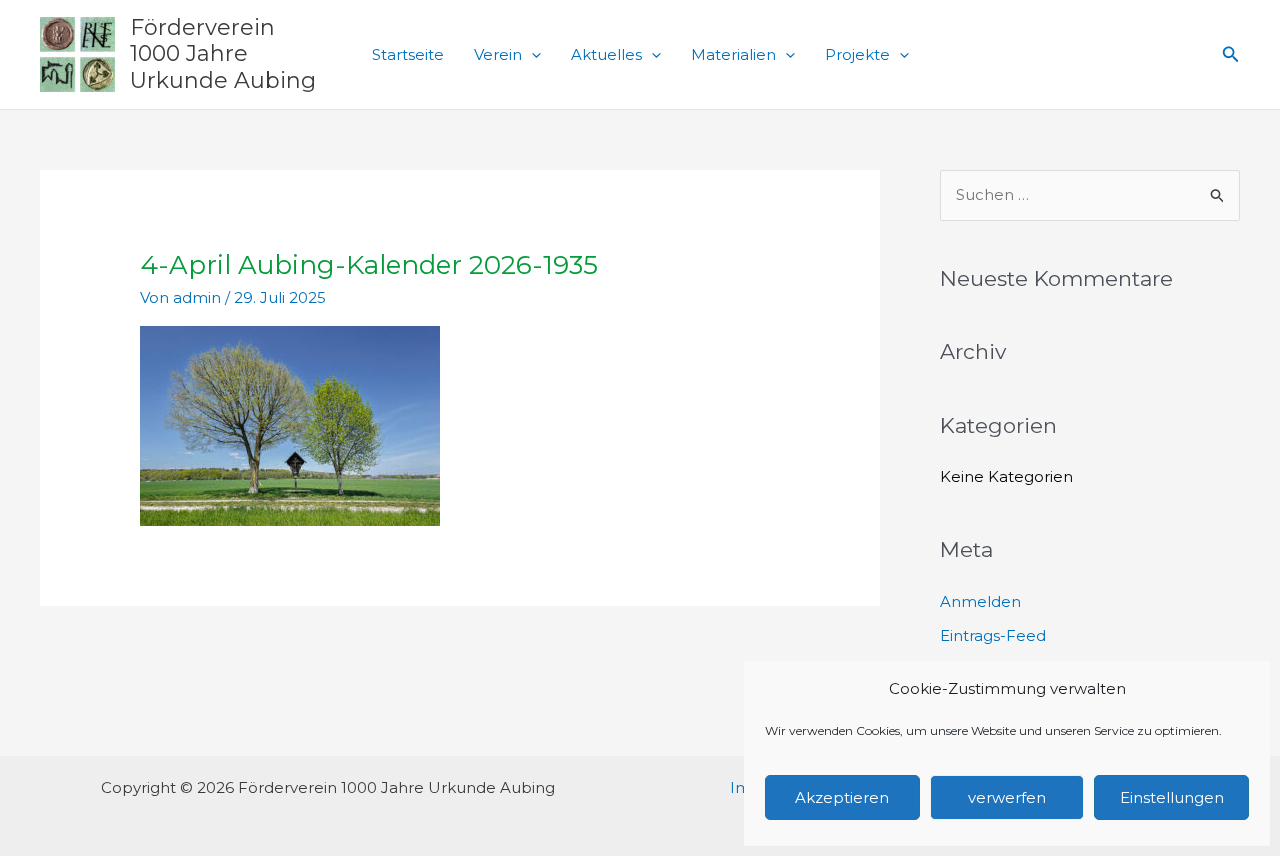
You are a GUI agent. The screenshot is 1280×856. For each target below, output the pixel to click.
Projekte (857, 54)
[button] (531, 55)
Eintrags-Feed (993, 635)
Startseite (408, 54)
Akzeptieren (842, 797)
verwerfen (1007, 797)
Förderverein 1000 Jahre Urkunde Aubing (223, 54)
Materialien (733, 54)
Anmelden (980, 601)
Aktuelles (606, 54)
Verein (498, 54)
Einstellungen (1172, 797)
